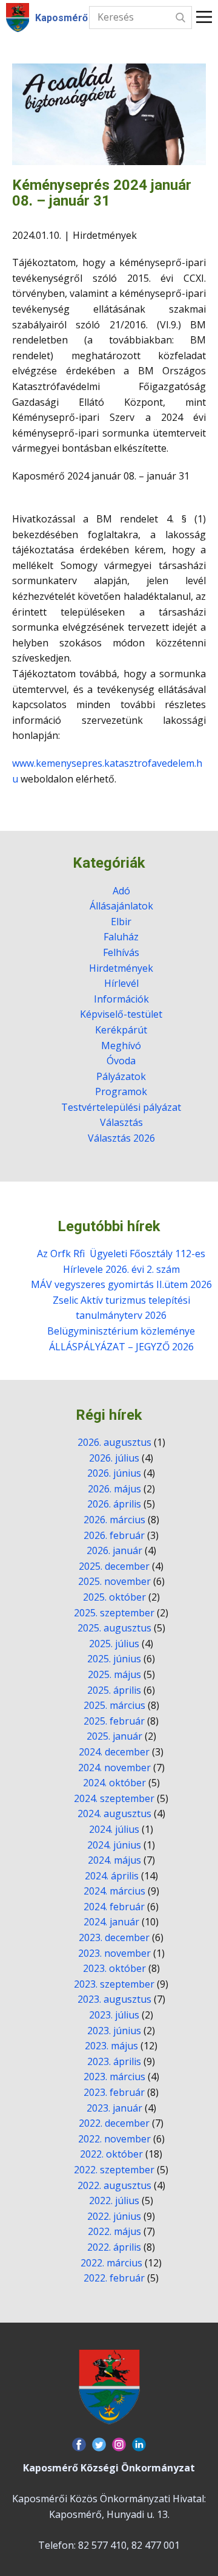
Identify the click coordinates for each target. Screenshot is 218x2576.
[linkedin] (139, 2444)
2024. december (114, 1752)
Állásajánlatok (121, 906)
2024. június (114, 1845)
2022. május (114, 2231)
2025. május (114, 1674)
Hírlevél (121, 983)
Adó (121, 891)
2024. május (114, 1860)
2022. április (114, 2247)
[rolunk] (109, 2387)
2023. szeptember (114, 1984)
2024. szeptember (114, 1798)
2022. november (114, 2139)
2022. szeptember (114, 2170)
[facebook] (79, 2444)
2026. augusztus (114, 1442)
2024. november (114, 1768)
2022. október (111, 2154)
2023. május (111, 2046)
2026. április (114, 1504)
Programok (121, 1091)
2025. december (114, 1566)
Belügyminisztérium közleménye (121, 1331)
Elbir (121, 922)
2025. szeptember (114, 1613)
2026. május (114, 1489)
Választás (121, 1122)
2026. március (114, 1520)
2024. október (114, 1783)
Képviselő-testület (121, 1014)
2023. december (114, 1937)
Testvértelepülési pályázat (121, 1107)
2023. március (114, 2077)
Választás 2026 (121, 1138)
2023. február (114, 2092)
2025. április (114, 1690)
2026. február (114, 1535)
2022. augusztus (114, 2185)
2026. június (114, 1473)
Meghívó (121, 1046)
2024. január (111, 1922)
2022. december (114, 2123)
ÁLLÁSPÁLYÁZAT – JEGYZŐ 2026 (121, 1347)
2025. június (114, 1659)
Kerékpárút (121, 1030)
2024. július (114, 1829)
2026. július (114, 1458)
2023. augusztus (114, 1999)
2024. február (114, 1907)
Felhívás (121, 952)
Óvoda (121, 1061)
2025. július (114, 1644)
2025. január (114, 1736)
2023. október (114, 1968)
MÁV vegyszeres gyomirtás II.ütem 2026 (121, 1284)
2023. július (114, 2015)
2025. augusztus (114, 1628)
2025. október (114, 1597)
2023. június (114, 2031)
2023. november (114, 1953)
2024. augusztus (114, 1813)
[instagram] (119, 2444)
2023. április (114, 2061)
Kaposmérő (61, 18)
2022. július (114, 2200)
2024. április (112, 1876)
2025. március (114, 1705)
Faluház (121, 937)
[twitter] (99, 2444)
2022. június (114, 2216)
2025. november (114, 1581)
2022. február (114, 2278)
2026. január (114, 1550)
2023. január (114, 2108)
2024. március (114, 1891)
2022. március (111, 2263)
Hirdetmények (105, 235)
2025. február (114, 1721)
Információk (121, 999)
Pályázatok (121, 1076)
